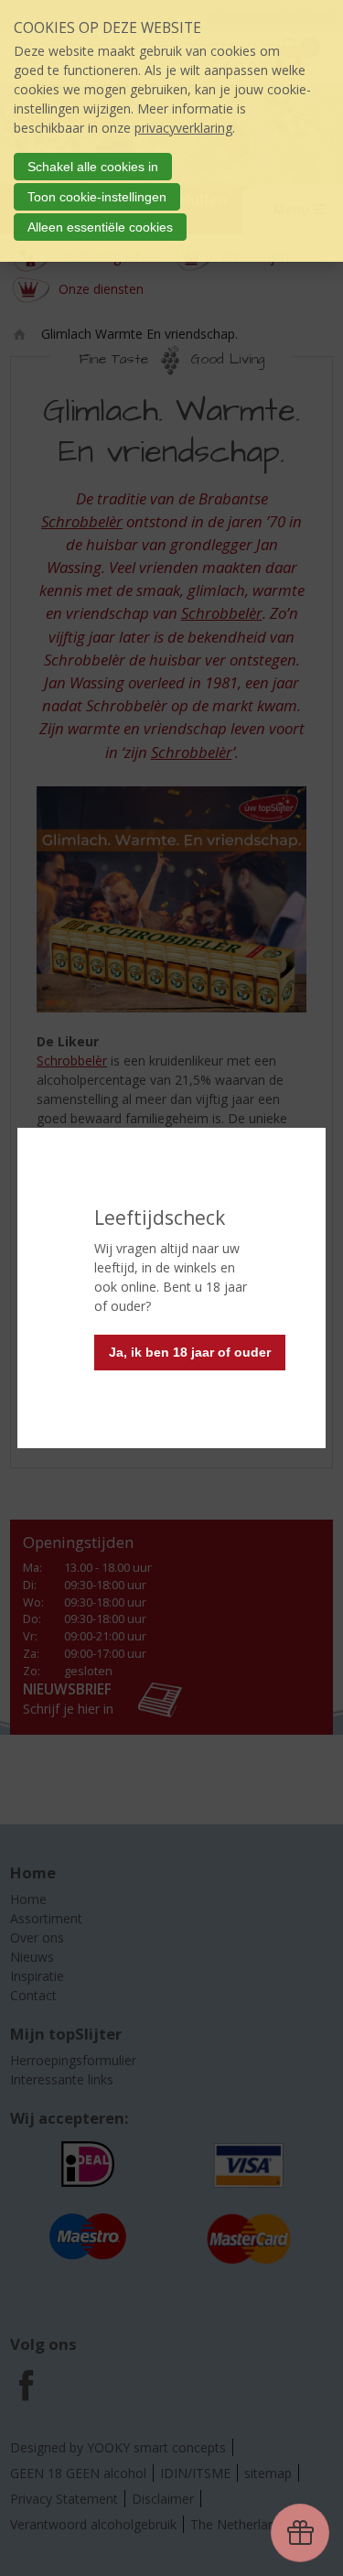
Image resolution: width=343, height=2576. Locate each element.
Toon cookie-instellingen (97, 197)
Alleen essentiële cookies (100, 227)
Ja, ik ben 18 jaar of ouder (190, 1352)
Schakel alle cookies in (93, 167)
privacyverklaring (183, 128)
